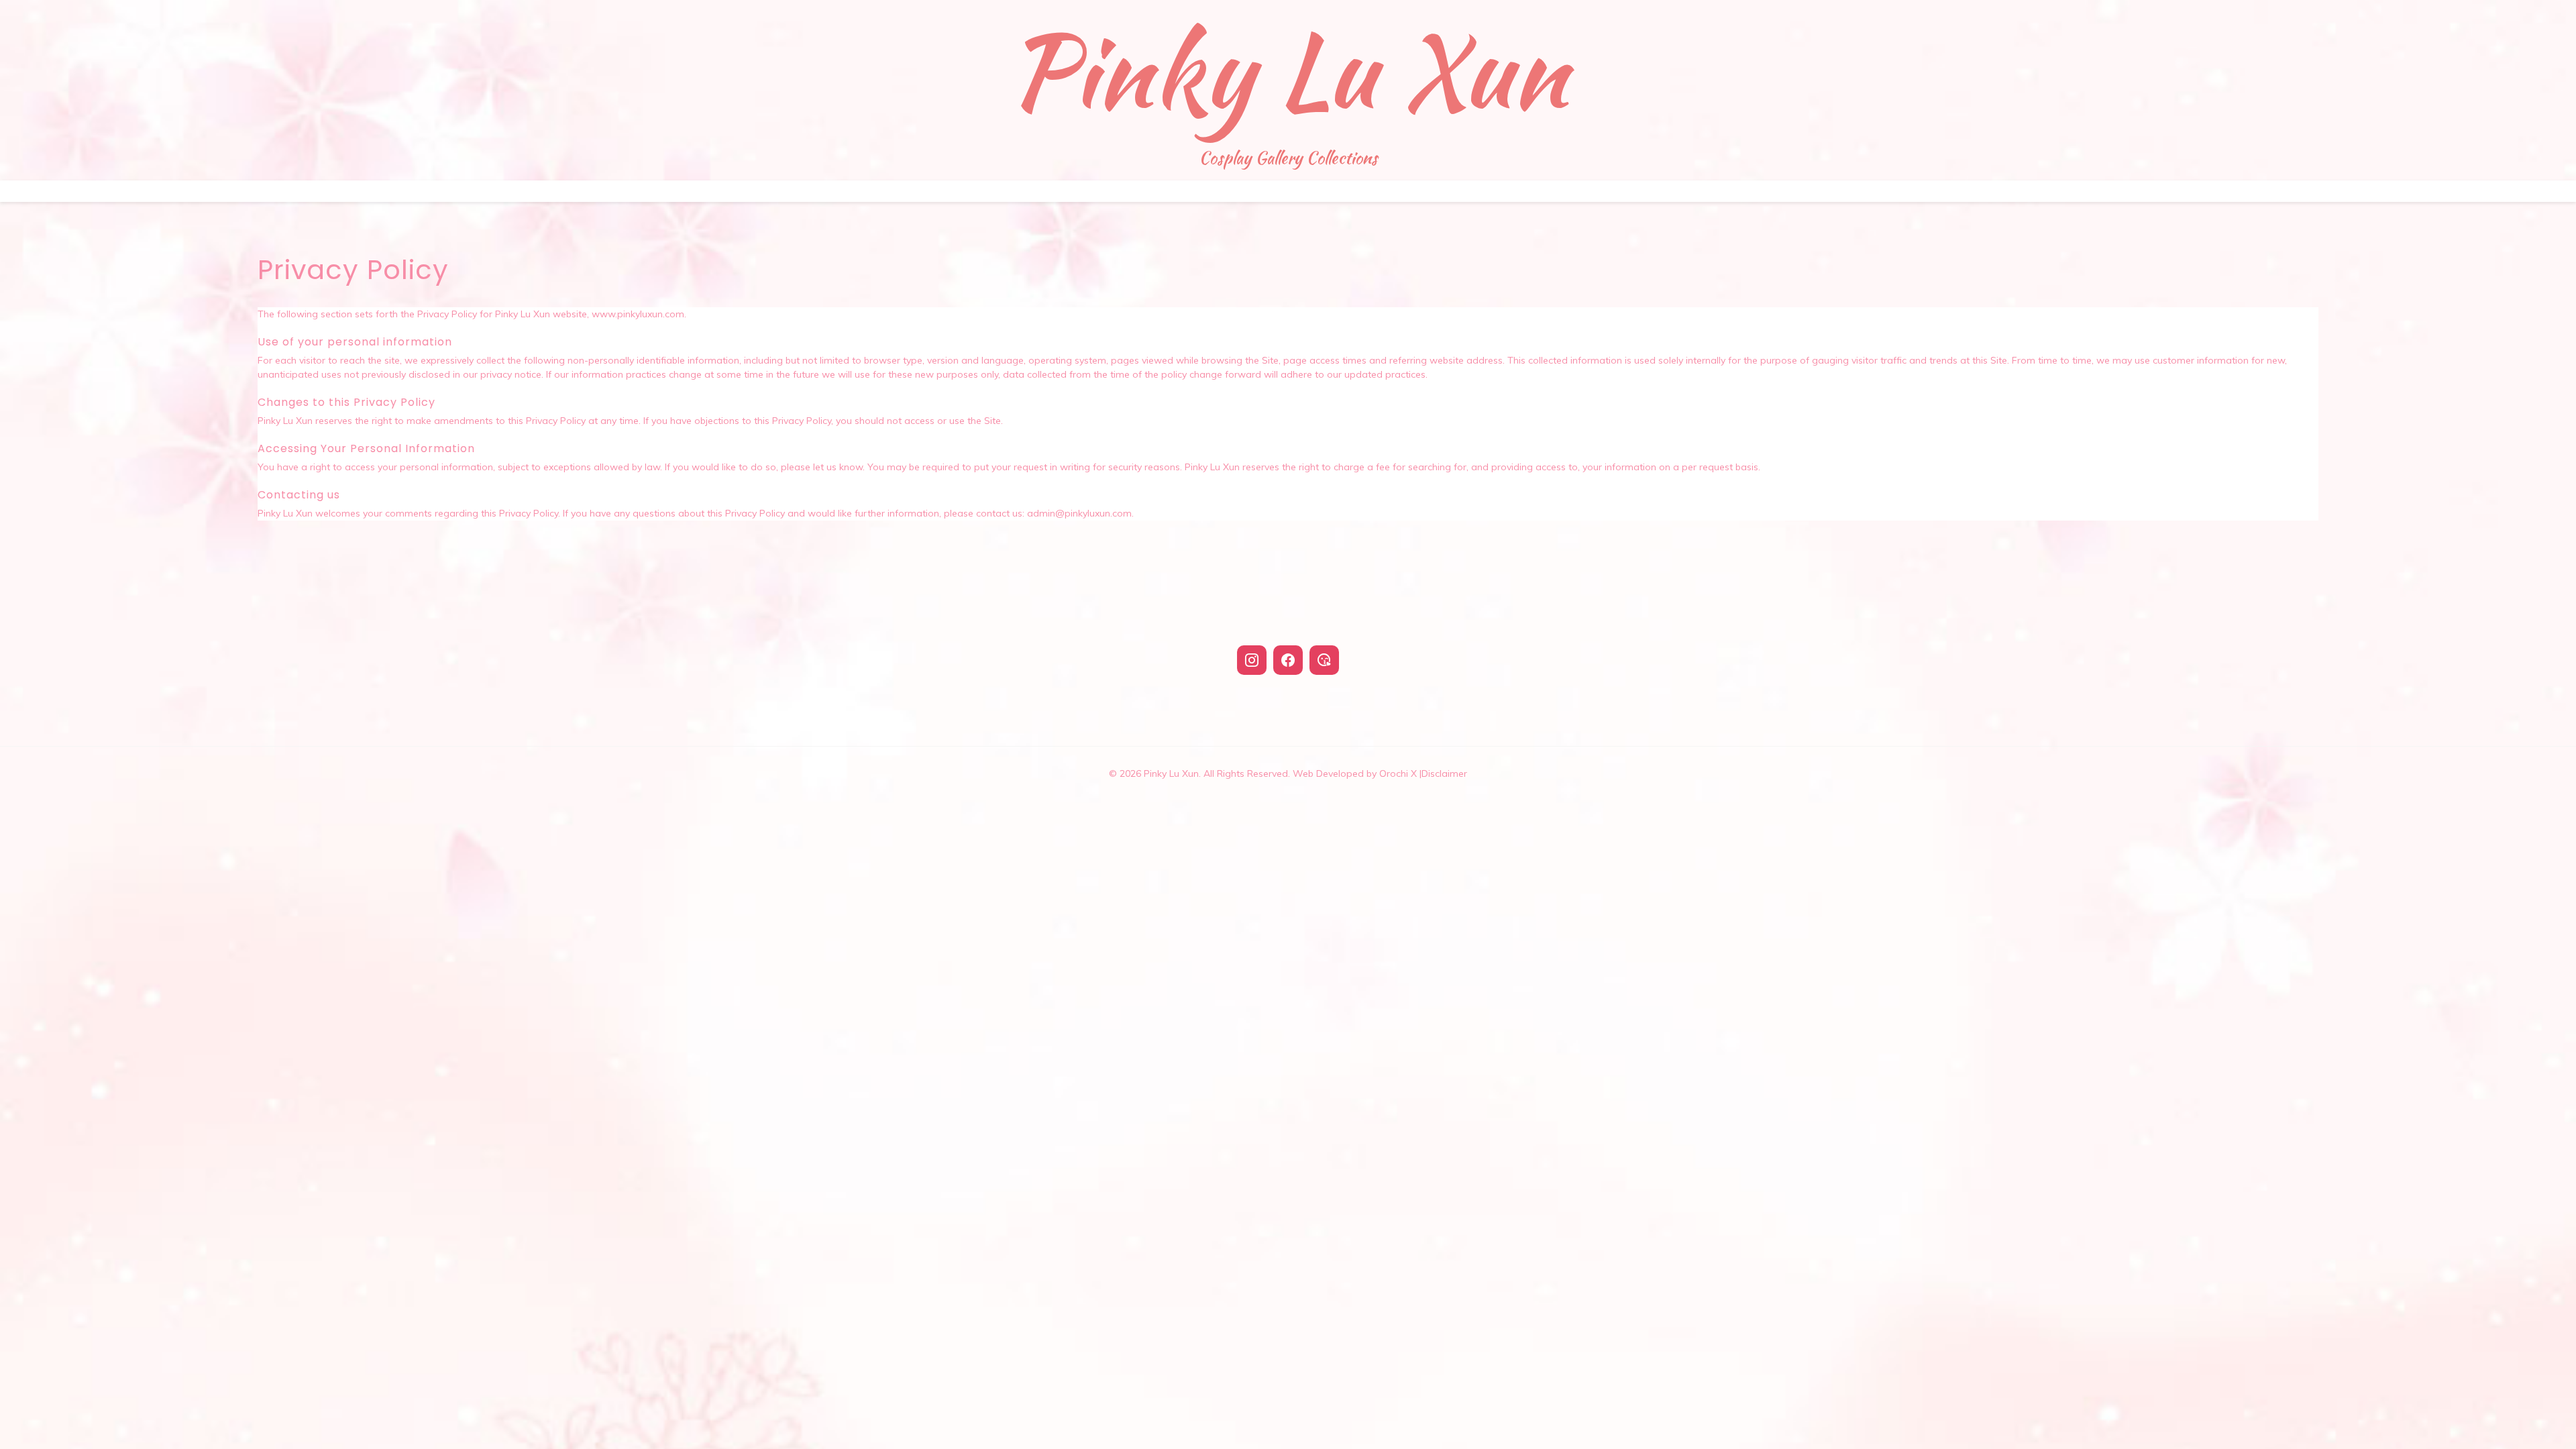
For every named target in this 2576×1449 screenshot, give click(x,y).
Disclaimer (1444, 773)
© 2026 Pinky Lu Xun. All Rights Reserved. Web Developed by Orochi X (1265, 773)
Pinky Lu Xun (1288, 70)
